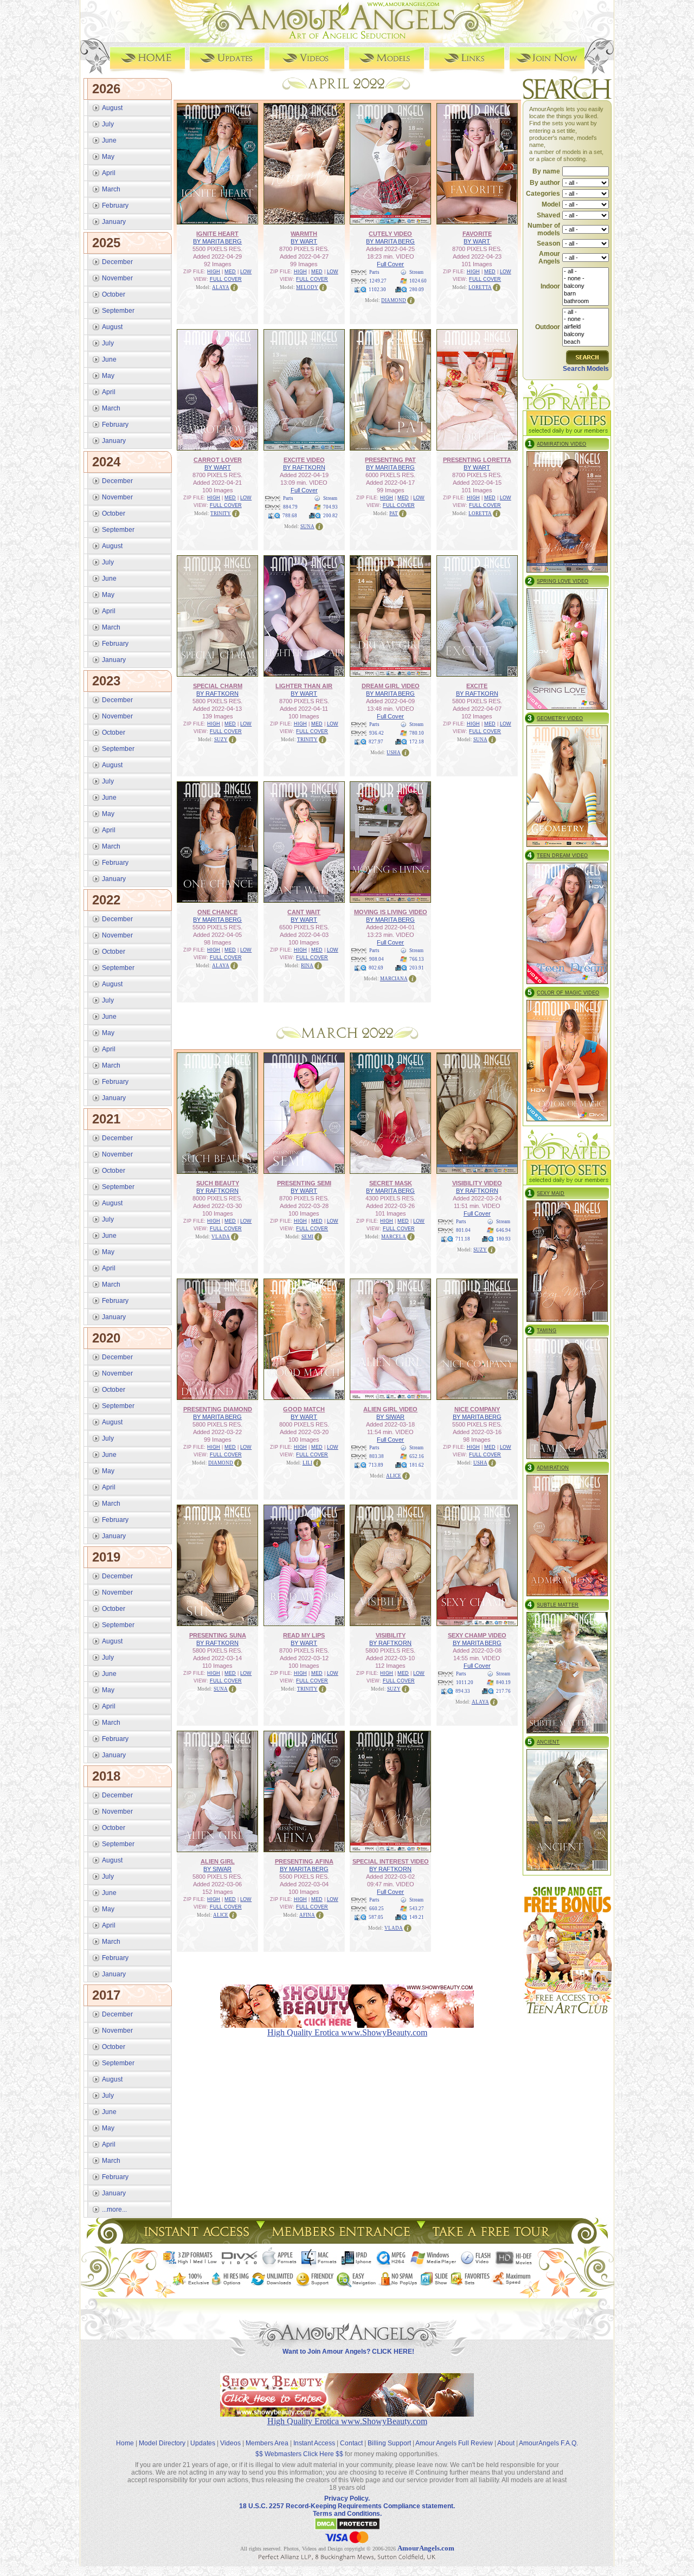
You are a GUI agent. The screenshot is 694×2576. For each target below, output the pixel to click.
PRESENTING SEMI (304, 1183)
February (115, 205)
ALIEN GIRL (218, 1861)
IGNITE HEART (217, 234)
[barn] (586, 294)
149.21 (417, 1917)
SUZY (221, 740)
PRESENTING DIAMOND (218, 1409)
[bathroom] (586, 301)
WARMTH (304, 234)
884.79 (290, 507)
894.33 (463, 1691)
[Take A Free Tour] (494, 2241)
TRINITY (221, 513)
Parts (374, 272)
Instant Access (314, 2443)
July (108, 124)
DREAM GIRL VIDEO (391, 686)
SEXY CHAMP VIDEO (477, 1635)
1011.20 (465, 1682)
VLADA (221, 1237)
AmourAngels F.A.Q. (548, 2443)
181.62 (417, 1465)
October (114, 294)
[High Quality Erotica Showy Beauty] (347, 2414)
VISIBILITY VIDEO (477, 1183)
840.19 (503, 1682)
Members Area (267, 2443)
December (117, 262)
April (109, 173)
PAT (394, 513)
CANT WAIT (304, 912)
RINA (307, 966)
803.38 (377, 1456)
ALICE (394, 1476)
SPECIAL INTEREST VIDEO (391, 1861)
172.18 (417, 742)
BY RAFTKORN (304, 467)
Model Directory (162, 2443)
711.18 (463, 1239)
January (114, 222)
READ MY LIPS (304, 1635)
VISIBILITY (391, 1635)
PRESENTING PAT (390, 460)
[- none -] (586, 279)
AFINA (307, 1915)
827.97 (376, 742)
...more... (114, 2209)
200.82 (330, 516)
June (109, 140)
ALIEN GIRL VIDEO (390, 1409)
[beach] (586, 342)
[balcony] (586, 286)
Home (125, 2443)
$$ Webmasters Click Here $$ (299, 2454)
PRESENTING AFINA (304, 1861)
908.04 (377, 959)
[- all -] (586, 272)
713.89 (376, 1465)
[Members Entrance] (340, 2241)
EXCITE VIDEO (304, 460)
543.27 (417, 1909)
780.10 (417, 733)
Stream (416, 272)
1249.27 (378, 281)
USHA (394, 753)
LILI (307, 1463)
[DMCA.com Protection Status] (347, 2528)
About (506, 2443)
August (112, 108)
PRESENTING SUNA (218, 1635)
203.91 (417, 968)
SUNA (307, 526)
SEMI (307, 1237)
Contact (351, 2443)
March (111, 189)
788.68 (290, 516)
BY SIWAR (390, 1417)
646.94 (503, 1230)
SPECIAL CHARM (218, 686)
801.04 (463, 1230)
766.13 (417, 959)
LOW (246, 272)
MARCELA (394, 1237)
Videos (230, 2443)
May (108, 157)
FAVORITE (477, 234)
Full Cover (390, 264)
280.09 (417, 290)
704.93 (330, 507)
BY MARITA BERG (217, 241)
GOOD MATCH (304, 1409)
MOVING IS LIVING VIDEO (391, 912)
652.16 (417, 1456)
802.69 (376, 968)
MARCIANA (394, 979)
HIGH (214, 272)
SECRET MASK (391, 1183)
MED (230, 272)
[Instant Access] (196, 2241)
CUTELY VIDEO (390, 234)
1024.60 (418, 281)
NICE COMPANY (477, 1409)
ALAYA (221, 287)
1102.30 (377, 290)
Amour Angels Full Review (454, 2443)
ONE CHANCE (217, 912)
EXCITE (477, 686)
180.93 (503, 1239)
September (118, 311)
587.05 (376, 1917)
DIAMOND (394, 300)
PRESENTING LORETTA (477, 460)
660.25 (377, 1909)
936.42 (377, 733)
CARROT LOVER (218, 460)
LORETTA (480, 287)
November (117, 278)
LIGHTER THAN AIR (304, 686)
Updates (203, 2443)
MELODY (307, 287)
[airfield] (586, 327)
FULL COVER (226, 279)
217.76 (503, 1691)
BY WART (304, 241)
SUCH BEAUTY (218, 1183)
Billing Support (389, 2443)
